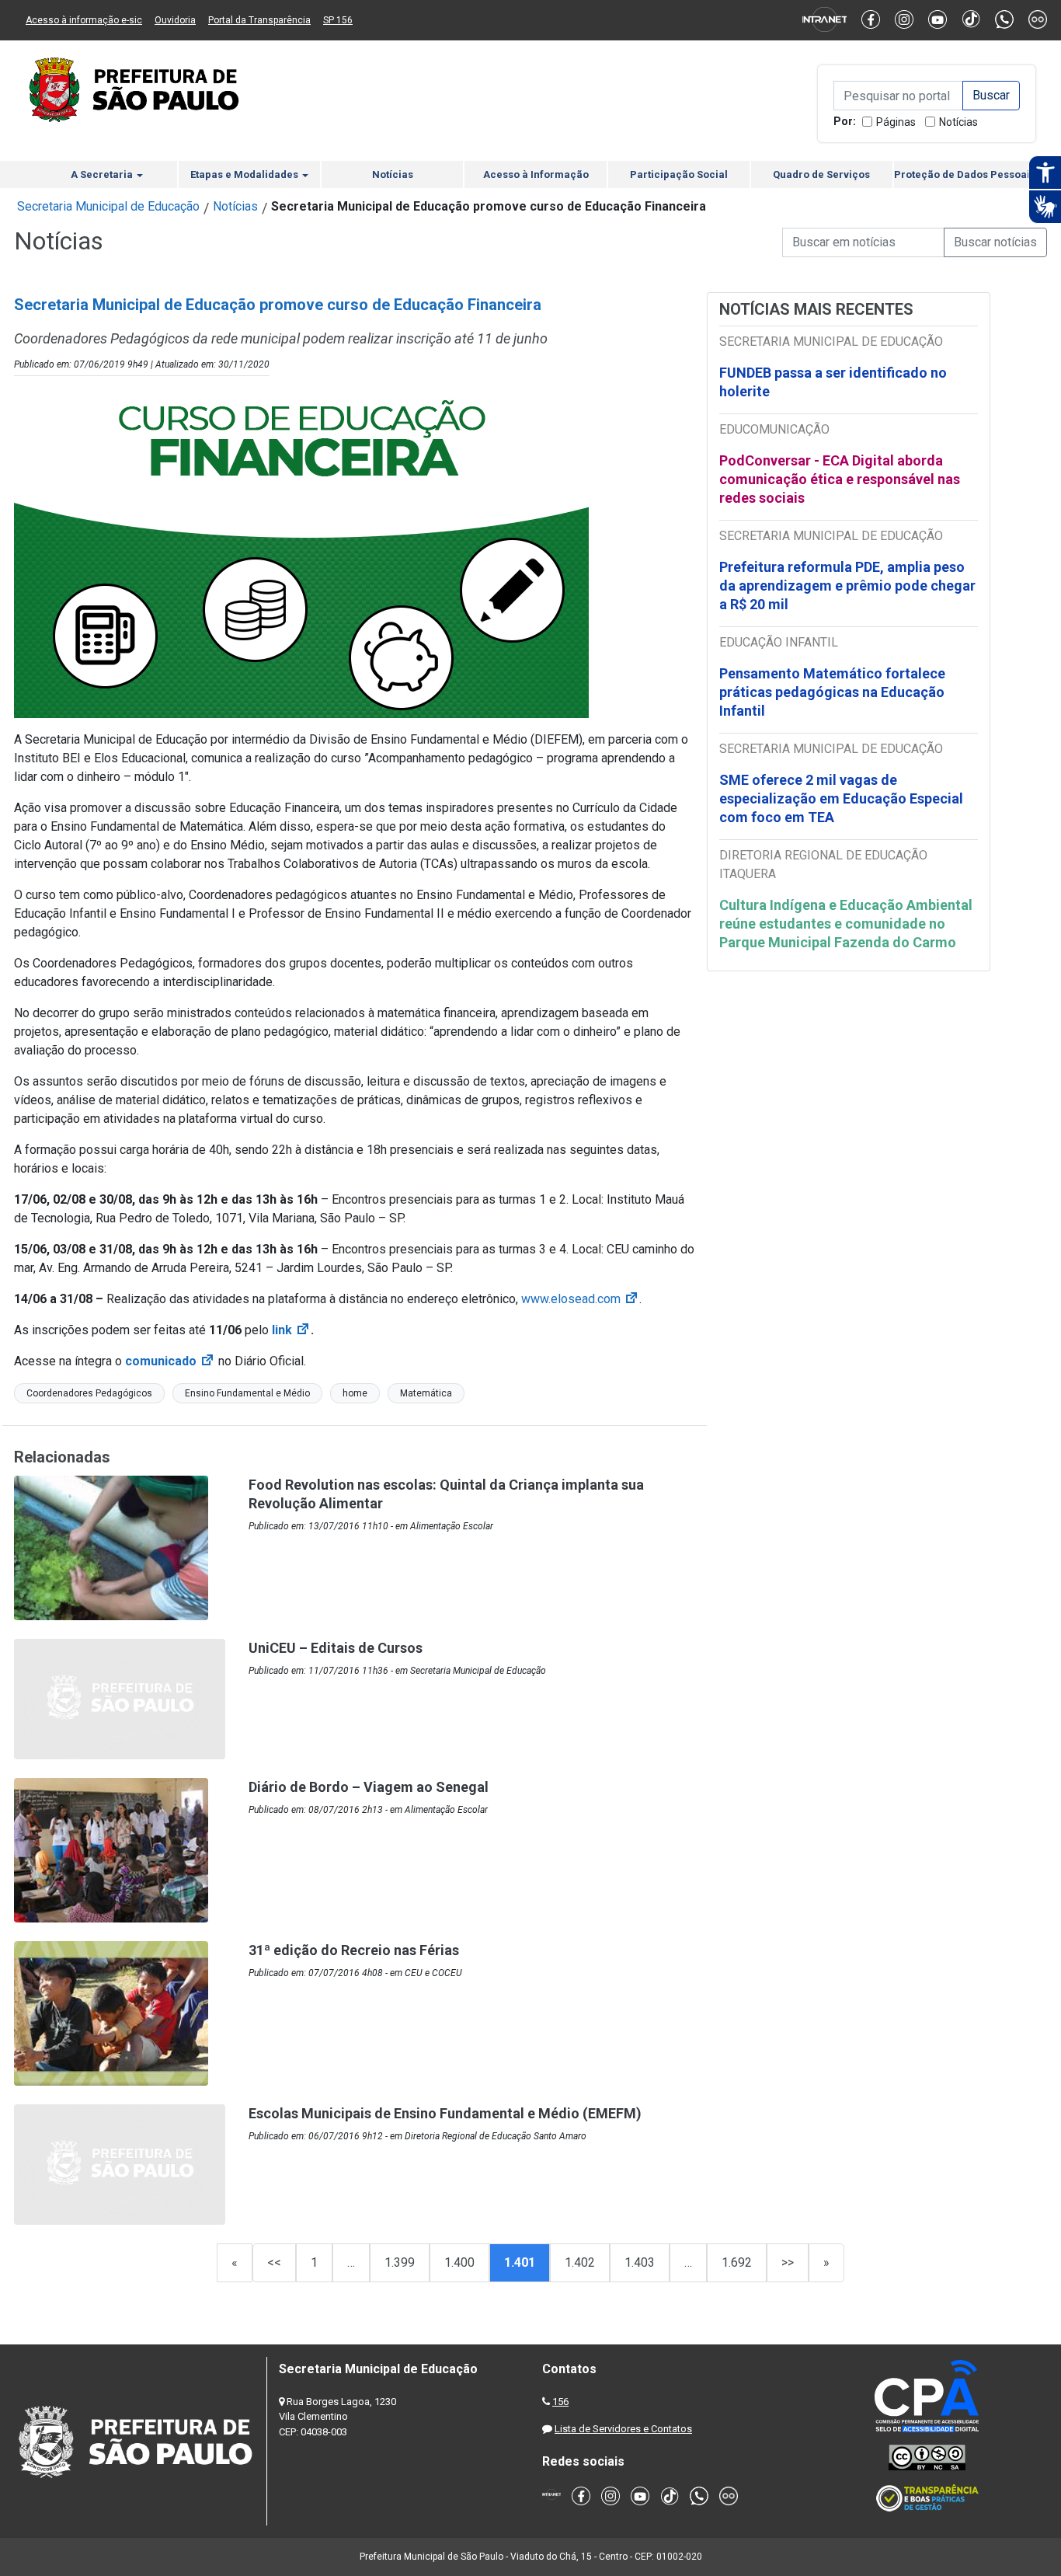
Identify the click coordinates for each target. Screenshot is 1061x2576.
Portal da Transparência (259, 20)
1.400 (459, 2262)
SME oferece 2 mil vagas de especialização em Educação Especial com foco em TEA (841, 798)
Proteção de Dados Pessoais (965, 174)
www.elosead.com (580, 1299)
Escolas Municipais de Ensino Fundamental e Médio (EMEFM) (445, 2113)
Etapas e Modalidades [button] (245, 174)
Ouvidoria (175, 20)
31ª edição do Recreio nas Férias (354, 1950)
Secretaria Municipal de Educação (108, 206)
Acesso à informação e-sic (84, 20)
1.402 (580, 2262)
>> (788, 2262)
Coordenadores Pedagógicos (89, 1393)
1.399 (400, 2262)
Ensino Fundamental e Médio (247, 1393)
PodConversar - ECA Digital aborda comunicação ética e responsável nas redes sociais (840, 479)
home (355, 1393)
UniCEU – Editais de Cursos (336, 1648)
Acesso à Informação (536, 174)
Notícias (958, 122)
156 (560, 2402)
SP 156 (338, 20)
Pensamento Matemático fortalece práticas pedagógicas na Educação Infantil (832, 692)
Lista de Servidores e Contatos (623, 2429)
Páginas (896, 122)
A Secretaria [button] (103, 174)
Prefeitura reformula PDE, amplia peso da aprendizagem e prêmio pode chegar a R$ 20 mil (847, 586)
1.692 (737, 2262)
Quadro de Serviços (821, 174)
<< (274, 2262)
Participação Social (679, 174)
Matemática (426, 1393)
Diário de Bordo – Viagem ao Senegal (369, 1787)
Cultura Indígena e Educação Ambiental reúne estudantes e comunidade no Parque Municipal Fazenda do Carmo (846, 924)
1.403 (640, 2262)
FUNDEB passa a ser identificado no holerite (833, 382)
